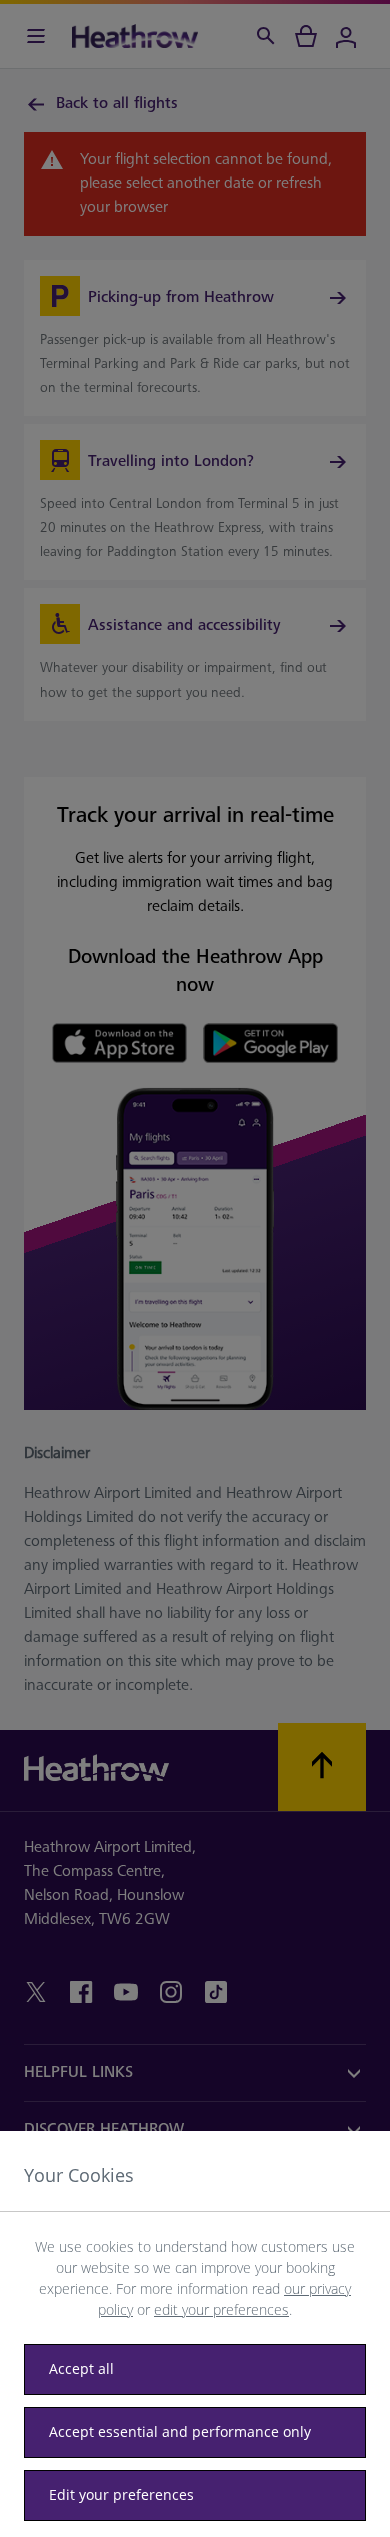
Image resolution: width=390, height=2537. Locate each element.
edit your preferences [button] (221, 2309)
